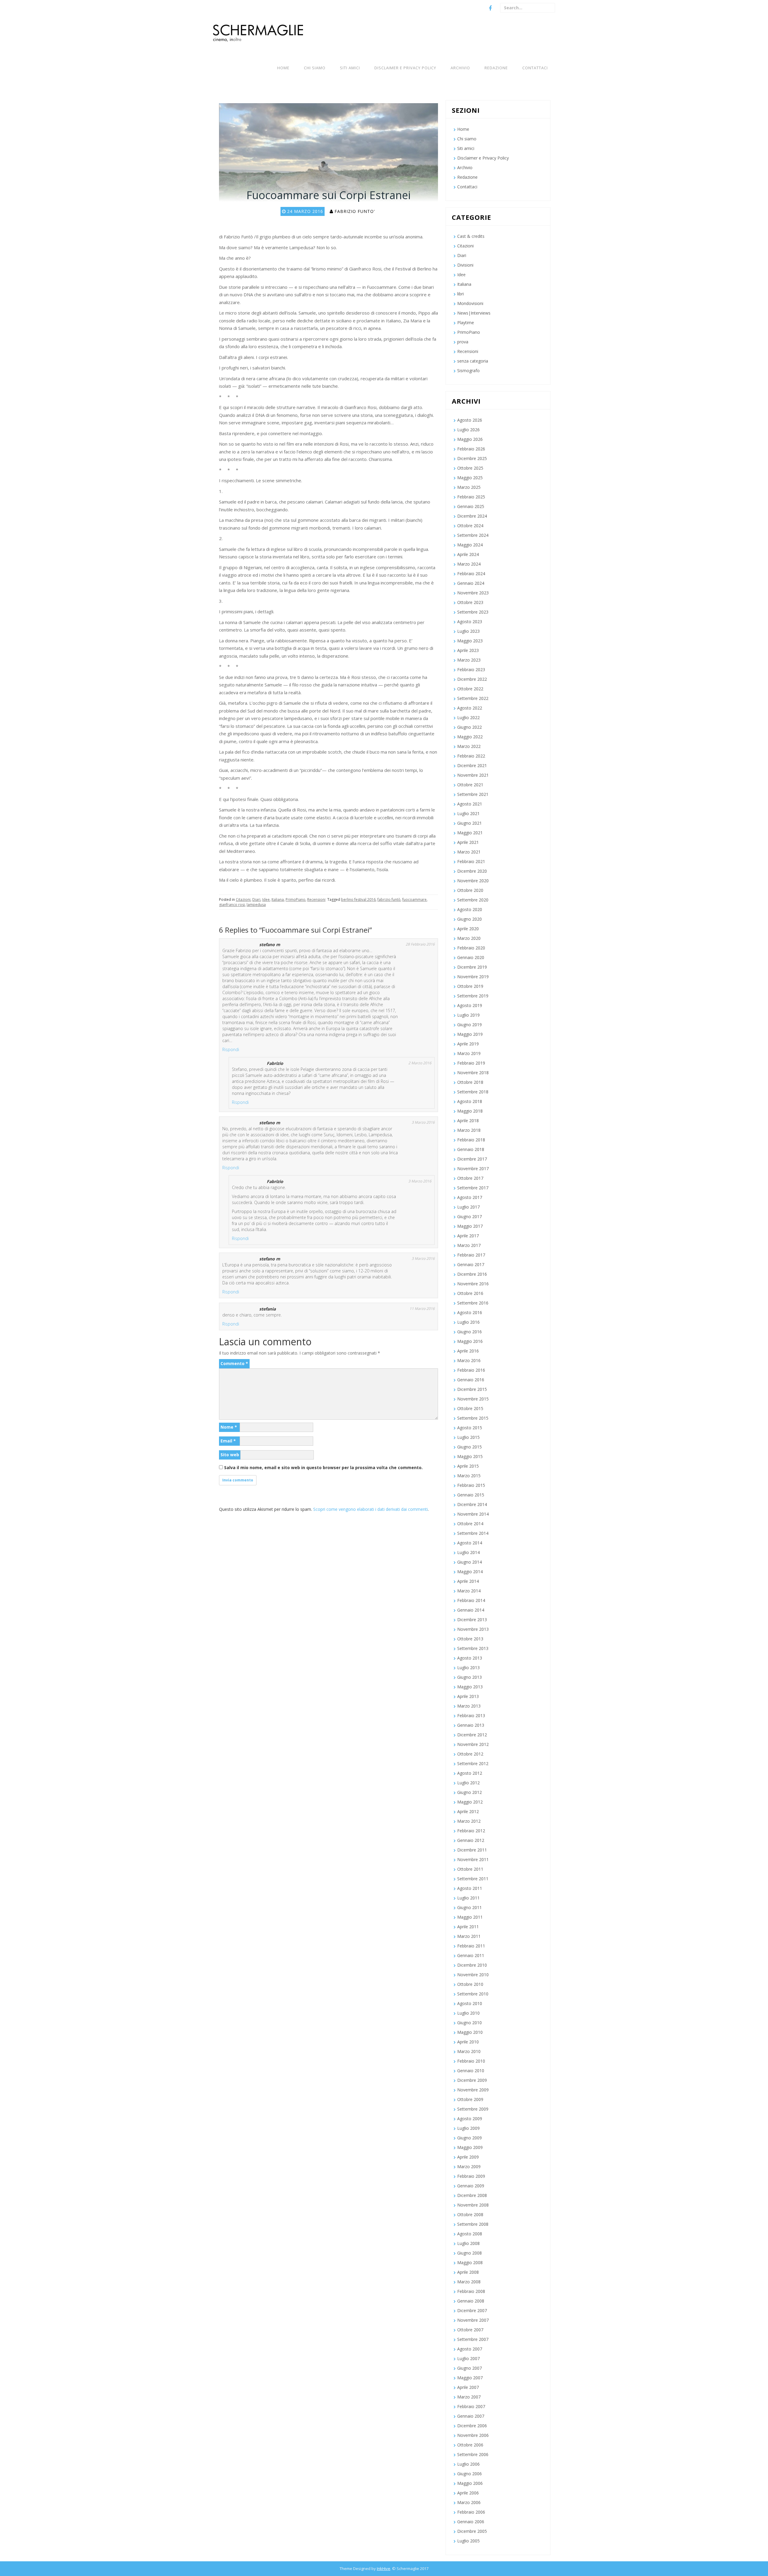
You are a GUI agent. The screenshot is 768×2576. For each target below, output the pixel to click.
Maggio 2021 (470, 833)
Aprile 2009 (468, 2157)
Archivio (460, 68)
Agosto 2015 (470, 1428)
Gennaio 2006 (471, 2522)
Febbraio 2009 (471, 2176)
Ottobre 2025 (470, 468)
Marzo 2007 (469, 2397)
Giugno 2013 (469, 1677)
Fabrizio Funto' (355, 211)
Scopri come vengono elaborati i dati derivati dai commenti (370, 1509)
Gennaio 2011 (471, 1955)
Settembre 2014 (473, 1533)
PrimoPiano (295, 900)
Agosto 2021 (470, 804)
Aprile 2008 (468, 2272)
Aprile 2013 (468, 1696)
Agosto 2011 (470, 1888)
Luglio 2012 (468, 1783)
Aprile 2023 (468, 650)
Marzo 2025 (469, 487)
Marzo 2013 (469, 1706)
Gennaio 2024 (471, 583)
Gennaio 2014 (471, 1610)
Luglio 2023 (468, 631)
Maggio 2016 (470, 1341)
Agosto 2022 (470, 708)
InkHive (384, 2569)
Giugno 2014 (469, 1562)
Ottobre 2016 (470, 1293)
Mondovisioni (470, 303)
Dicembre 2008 (472, 2195)
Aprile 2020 (468, 929)
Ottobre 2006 (470, 2445)
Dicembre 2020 (472, 871)
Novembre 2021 (473, 775)
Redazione (496, 68)
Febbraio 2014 (471, 1600)
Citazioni (243, 900)
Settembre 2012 (473, 1763)
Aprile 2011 (468, 1927)
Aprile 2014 (468, 1581)
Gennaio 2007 (471, 2416)
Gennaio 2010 (471, 2071)
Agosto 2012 (470, 1773)
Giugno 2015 (469, 1447)
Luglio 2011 (468, 1898)
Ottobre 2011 (470, 1869)
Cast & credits (471, 236)
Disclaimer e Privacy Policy (405, 68)
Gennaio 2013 (471, 1725)
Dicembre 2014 (472, 1504)
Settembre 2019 (473, 996)
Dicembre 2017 (472, 1159)
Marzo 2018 (469, 1130)
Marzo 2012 (469, 1821)
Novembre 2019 (473, 977)
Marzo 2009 (469, 2167)
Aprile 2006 (468, 2493)
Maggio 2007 (470, 2378)
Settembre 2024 (473, 535)
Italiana (278, 900)
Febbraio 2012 (471, 1831)
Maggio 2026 (470, 439)
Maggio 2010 (470, 2032)
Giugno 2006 (469, 2474)
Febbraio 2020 (471, 948)
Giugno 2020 (469, 919)
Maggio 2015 (470, 1456)
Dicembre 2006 (472, 2426)
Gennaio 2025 (471, 506)
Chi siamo (315, 68)
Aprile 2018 (468, 1121)
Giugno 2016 (469, 1332)
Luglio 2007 (468, 2358)
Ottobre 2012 (470, 1754)
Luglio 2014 (468, 1552)
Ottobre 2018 (470, 1082)
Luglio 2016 (468, 1322)
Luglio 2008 (468, 2243)
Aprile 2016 (468, 1351)
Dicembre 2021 (472, 765)
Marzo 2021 (469, 852)
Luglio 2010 (468, 2013)
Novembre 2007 (473, 2320)
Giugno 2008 (469, 2253)
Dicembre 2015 (472, 1389)
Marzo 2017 (469, 1245)
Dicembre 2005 (472, 2531)
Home (283, 68)
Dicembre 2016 (472, 1274)
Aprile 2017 (468, 1236)
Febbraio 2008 (471, 2291)
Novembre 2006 (473, 2435)
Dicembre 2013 (472, 1620)
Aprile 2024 (468, 554)
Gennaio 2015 (471, 1495)
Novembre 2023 (473, 593)
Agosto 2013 (470, 1658)
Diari (256, 900)
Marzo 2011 (469, 1936)
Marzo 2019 (469, 1053)
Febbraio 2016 (471, 1370)
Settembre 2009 (473, 2109)
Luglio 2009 (468, 2128)
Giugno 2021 (469, 823)
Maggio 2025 (470, 478)
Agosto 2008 (470, 2234)
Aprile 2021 (468, 842)
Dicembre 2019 (472, 967)
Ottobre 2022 (470, 689)
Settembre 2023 (473, 612)
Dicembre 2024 (472, 516)
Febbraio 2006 (471, 2512)
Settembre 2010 (473, 1994)
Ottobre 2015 (470, 1408)
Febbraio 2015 (471, 1485)
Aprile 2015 (468, 1466)
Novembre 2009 (473, 2090)
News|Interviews (474, 313)
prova (463, 342)
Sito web (230, 1455)
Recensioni (316, 900)
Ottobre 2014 (470, 1524)
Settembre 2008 (473, 2224)
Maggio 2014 (470, 1572)
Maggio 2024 (470, 545)
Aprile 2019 (468, 1044)
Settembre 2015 (473, 1418)
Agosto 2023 (470, 622)
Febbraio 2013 (471, 1715)
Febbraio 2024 (471, 574)
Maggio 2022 (470, 737)
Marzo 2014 (469, 1591)
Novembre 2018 (473, 1073)
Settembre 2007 (473, 2339)
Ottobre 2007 (470, 2330)
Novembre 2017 (473, 1168)
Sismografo (468, 371)
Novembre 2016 (473, 1284)
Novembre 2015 (473, 1399)
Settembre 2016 (473, 1303)
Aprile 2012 (468, 1811)
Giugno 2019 (469, 1025)
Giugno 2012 (469, 1792)
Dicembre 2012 (472, 1735)
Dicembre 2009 (472, 2080)
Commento (234, 1363)
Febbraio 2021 (471, 861)
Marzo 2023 (469, 660)
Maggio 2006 (470, 2483)
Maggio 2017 (470, 1226)
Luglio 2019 (468, 1015)
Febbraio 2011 (471, 1946)
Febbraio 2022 (471, 756)
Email (228, 1441)
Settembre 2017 (473, 1188)
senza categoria (473, 361)
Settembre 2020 (473, 900)
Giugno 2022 (469, 727)
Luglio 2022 (468, 717)
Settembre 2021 (473, 794)
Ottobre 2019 (470, 986)
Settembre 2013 (473, 1648)
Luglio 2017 (468, 1207)
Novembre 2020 (473, 881)
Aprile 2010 (468, 2042)
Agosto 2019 (470, 1005)
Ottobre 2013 (470, 1639)
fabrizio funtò (389, 900)
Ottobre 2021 (470, 785)
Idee (266, 900)
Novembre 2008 (473, 2205)
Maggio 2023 (470, 641)
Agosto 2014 (470, 1543)
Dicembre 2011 (472, 1850)
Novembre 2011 (473, 1859)
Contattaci (535, 68)
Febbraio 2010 (471, 2061)
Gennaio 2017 (471, 1264)
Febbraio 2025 (471, 497)
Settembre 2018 (473, 1092)
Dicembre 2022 (472, 679)
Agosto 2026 (470, 420)
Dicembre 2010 (472, 1965)
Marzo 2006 (469, 2502)
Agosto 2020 (470, 909)
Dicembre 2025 (472, 458)
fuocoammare (414, 900)
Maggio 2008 (470, 2262)
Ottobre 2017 (470, 1178)
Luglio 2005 (468, 2541)
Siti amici (350, 68)
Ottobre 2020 (470, 890)
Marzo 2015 (469, 1476)
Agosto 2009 (470, 2119)
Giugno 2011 (469, 1907)
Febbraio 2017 (471, 1255)
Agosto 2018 (470, 1101)
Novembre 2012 (473, 1744)
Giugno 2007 (469, 2368)
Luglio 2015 (468, 1437)
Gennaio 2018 (471, 1149)
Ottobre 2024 (470, 526)
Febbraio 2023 (471, 669)
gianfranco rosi (232, 905)
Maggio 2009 (470, 2147)
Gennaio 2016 (471, 1380)
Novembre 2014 (473, 1514)
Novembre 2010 (473, 1975)
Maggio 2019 (470, 1034)
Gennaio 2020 (471, 957)
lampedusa (256, 905)
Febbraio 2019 (471, 1063)
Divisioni (465, 265)
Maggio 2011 (470, 1917)
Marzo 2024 (469, 564)
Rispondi (231, 1049)
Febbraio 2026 (471, 449)
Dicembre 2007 (472, 2310)
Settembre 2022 (473, 698)
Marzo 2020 (469, 938)
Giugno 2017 (469, 1216)
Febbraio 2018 (471, 1140)
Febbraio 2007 (471, 2406)
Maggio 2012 (470, 1802)
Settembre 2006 (473, 2454)
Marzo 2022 (469, 746)
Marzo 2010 (469, 2051)
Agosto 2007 (470, 2349)
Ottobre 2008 (470, 2214)
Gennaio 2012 (471, 1840)
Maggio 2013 (470, 1687)
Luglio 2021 (468, 813)
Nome (229, 1427)
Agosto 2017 (470, 1197)
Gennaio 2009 (471, 2186)
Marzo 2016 (469, 1360)
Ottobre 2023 (470, 602)
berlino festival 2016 (358, 900)
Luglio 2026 (468, 430)
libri (460, 294)
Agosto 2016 (470, 1312)
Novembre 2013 (473, 1629)
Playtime (466, 323)
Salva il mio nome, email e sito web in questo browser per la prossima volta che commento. (323, 1467)
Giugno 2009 (469, 2138)
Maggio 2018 (470, 1111)
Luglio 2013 (468, 1668)
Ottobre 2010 (470, 1984)
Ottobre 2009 (470, 2099)
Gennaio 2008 (471, 2301)
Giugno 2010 (469, 2023)
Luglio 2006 (468, 2464)
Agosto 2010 (470, 2003)
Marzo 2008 (469, 2282)
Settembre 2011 (473, 1879)
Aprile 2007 (468, 2387)
